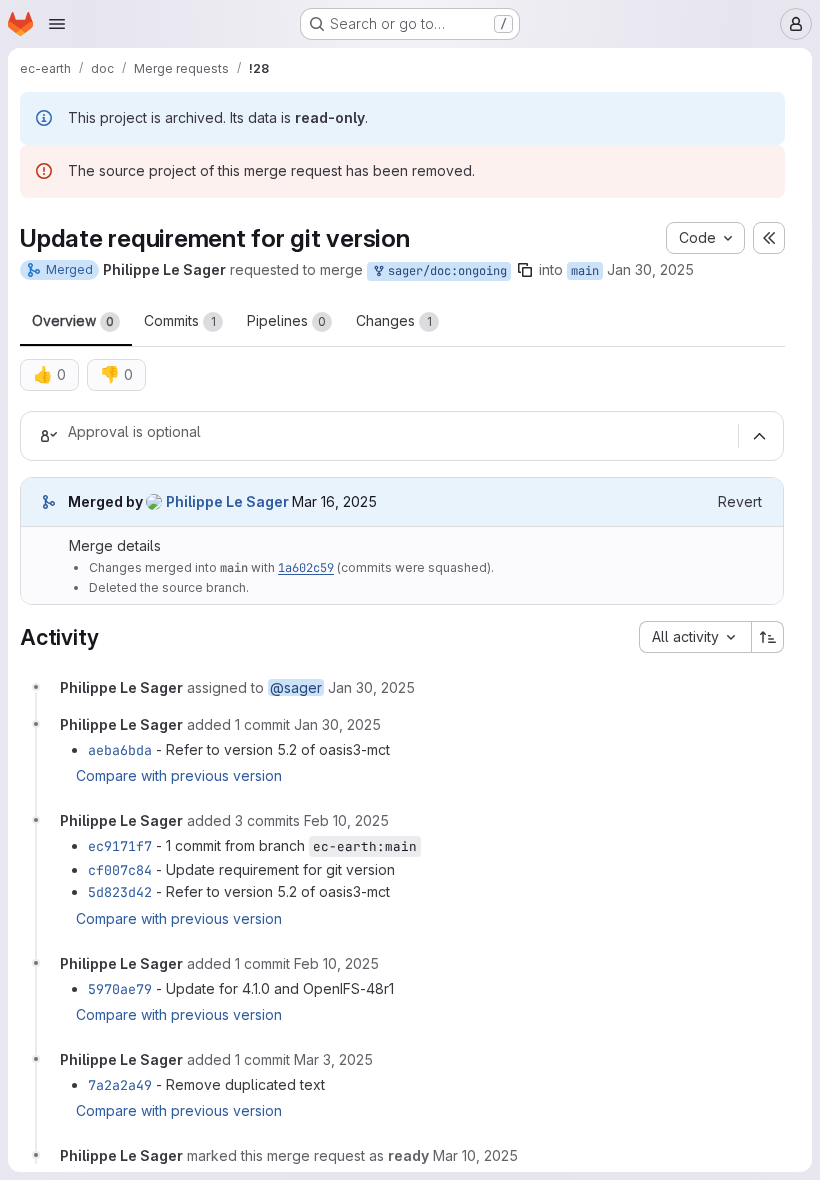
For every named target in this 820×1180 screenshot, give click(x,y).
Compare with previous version (179, 775)
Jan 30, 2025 (650, 269)
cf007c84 (120, 870)
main (585, 271)
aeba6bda (120, 750)
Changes (394, 320)
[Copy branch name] (525, 270)
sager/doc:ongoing (444, 271)
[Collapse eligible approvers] (759, 436)
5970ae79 (120, 989)
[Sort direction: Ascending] (768, 637)
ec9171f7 (120, 846)
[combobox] (695, 637)
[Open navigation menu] (57, 24)
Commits (180, 320)
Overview (73, 320)
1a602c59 (306, 568)
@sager (296, 687)
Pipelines (286, 320)
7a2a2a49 (120, 1085)
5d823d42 (120, 892)
